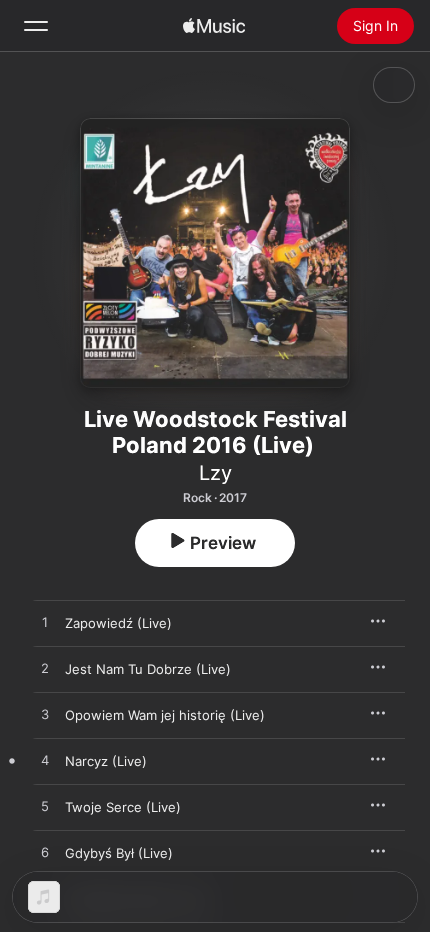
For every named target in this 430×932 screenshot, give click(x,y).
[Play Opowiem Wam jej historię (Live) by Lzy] (45, 715)
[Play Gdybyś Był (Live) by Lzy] (45, 853)
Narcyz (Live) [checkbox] (106, 761)
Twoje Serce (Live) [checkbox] (123, 807)
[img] (214, 26)
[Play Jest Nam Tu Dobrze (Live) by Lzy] (45, 669)
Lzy (215, 473)
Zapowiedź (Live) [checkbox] (118, 623)
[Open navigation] (36, 26)
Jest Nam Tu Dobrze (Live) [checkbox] (148, 669)
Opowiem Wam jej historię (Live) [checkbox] (165, 715)
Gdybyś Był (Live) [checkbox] (119, 853)
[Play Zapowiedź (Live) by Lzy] (45, 623)
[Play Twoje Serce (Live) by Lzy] (45, 807)
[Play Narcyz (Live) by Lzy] (45, 761)
